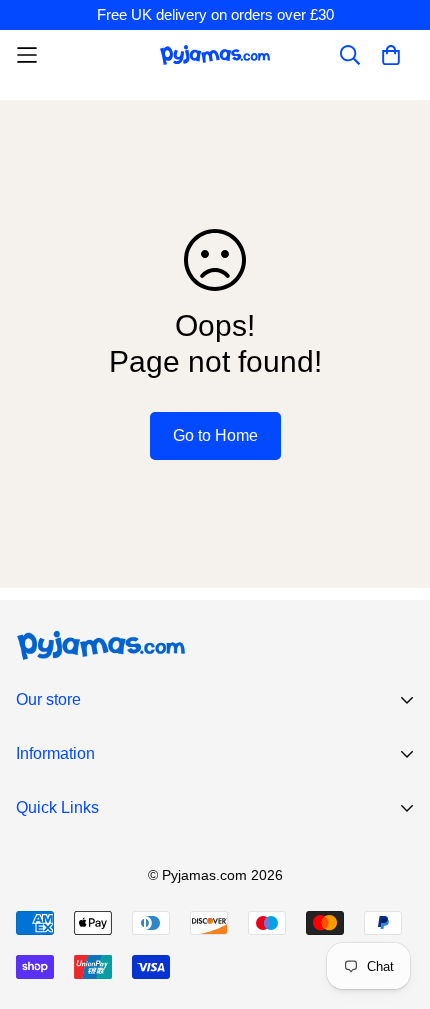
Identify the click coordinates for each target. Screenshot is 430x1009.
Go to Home (215, 435)
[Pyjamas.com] (215, 54)
